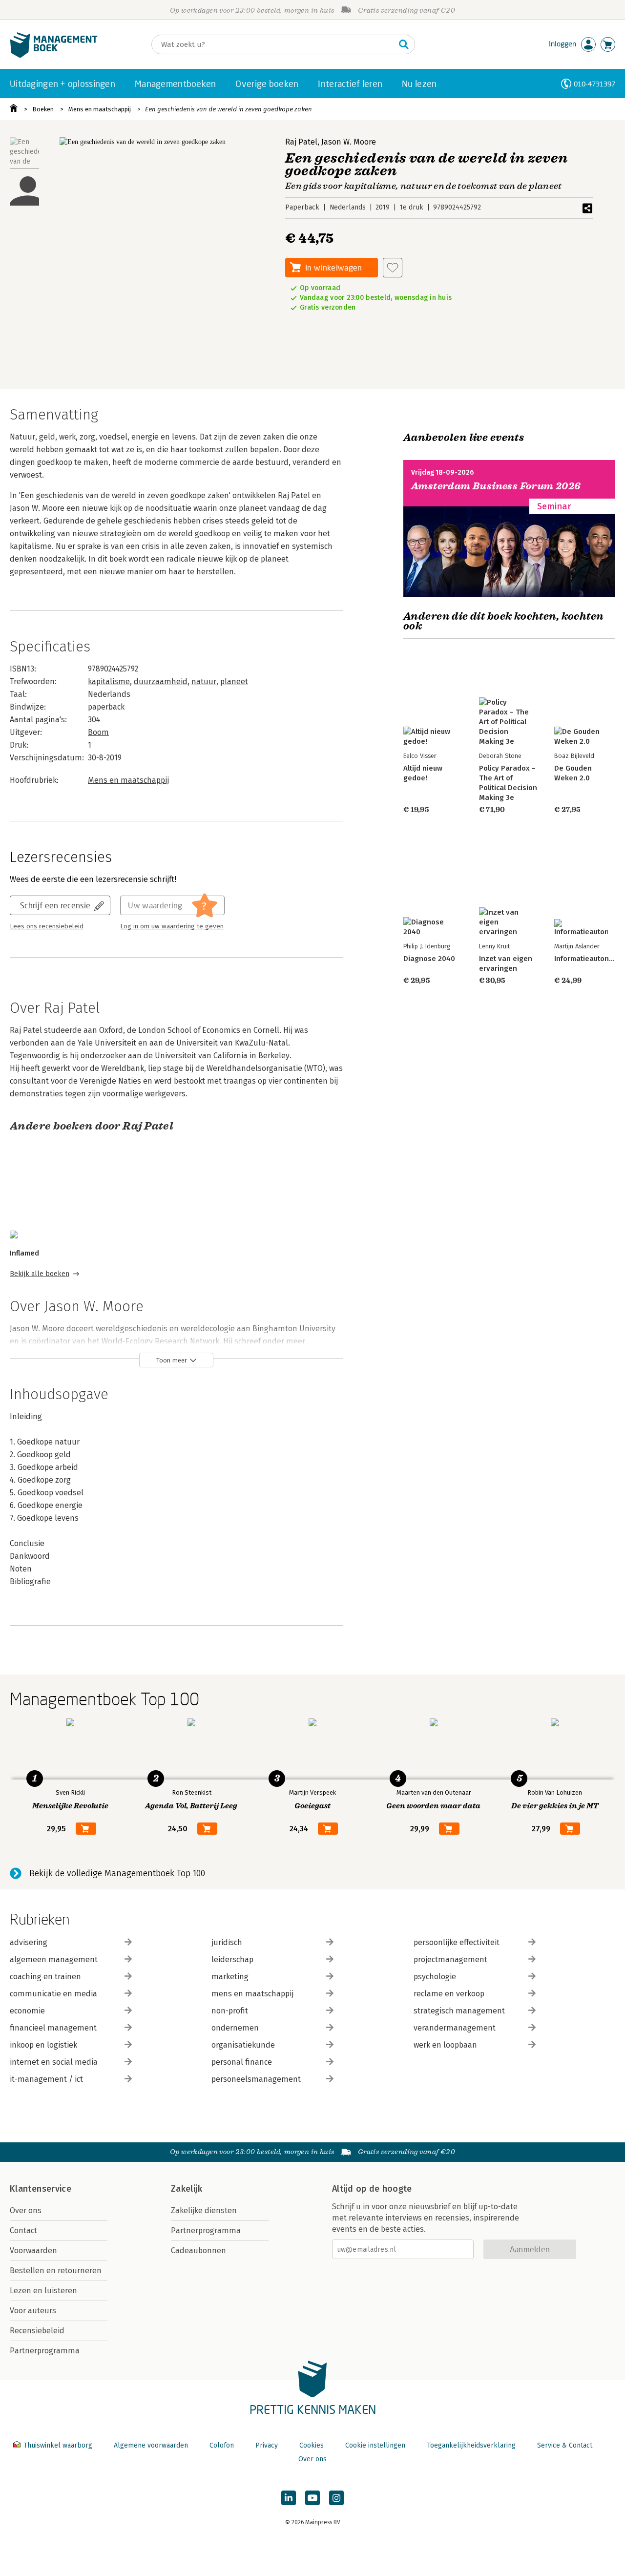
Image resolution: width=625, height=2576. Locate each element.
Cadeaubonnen (198, 2251)
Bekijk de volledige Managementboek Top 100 (117, 1873)
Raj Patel (301, 142)
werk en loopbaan (445, 2045)
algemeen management (54, 1959)
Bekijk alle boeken (40, 1274)
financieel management (53, 2028)
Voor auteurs (33, 2311)
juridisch (227, 1942)
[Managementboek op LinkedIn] (289, 2498)
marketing (230, 1977)
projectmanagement (450, 1959)
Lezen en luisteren (43, 2291)
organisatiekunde (243, 2045)
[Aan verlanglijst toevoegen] (393, 268)
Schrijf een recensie (55, 905)
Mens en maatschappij (100, 109)
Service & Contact (565, 2445)
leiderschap (232, 1959)
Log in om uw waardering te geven (172, 926)
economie (27, 2011)
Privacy (267, 2445)
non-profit (230, 2011)
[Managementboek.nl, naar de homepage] (54, 55)
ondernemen (235, 2028)
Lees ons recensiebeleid (47, 926)
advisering (29, 1942)
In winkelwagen (333, 267)
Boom (98, 732)
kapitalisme (109, 681)
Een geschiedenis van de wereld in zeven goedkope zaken (229, 109)
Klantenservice (41, 2189)
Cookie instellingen (375, 2445)
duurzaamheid (161, 681)
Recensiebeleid (37, 2331)
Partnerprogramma (45, 2351)
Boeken (43, 109)
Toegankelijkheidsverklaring (471, 2445)
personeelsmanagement (256, 2079)
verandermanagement (455, 2028)
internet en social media (54, 2062)
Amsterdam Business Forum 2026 (496, 486)
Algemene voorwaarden (151, 2445)
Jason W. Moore (349, 142)
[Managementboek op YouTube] (312, 2498)
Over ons (26, 2210)
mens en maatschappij (252, 1994)
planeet (234, 681)
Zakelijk (187, 2189)
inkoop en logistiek (43, 2045)
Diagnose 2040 (429, 959)
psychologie (435, 1977)
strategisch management (459, 2011)
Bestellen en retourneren (56, 2271)
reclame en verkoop (449, 1994)
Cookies (312, 2445)
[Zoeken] (404, 44)
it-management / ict (46, 2079)
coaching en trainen (45, 1977)
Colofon (222, 2445)
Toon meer (172, 1360)
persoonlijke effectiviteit (457, 1942)
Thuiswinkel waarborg (58, 2445)
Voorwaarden (33, 2251)
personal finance (242, 2062)
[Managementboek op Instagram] (336, 2498)
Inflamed (24, 1253)
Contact (23, 2230)
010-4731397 (594, 84)
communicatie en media (53, 1994)
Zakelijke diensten (204, 2210)
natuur (204, 681)
